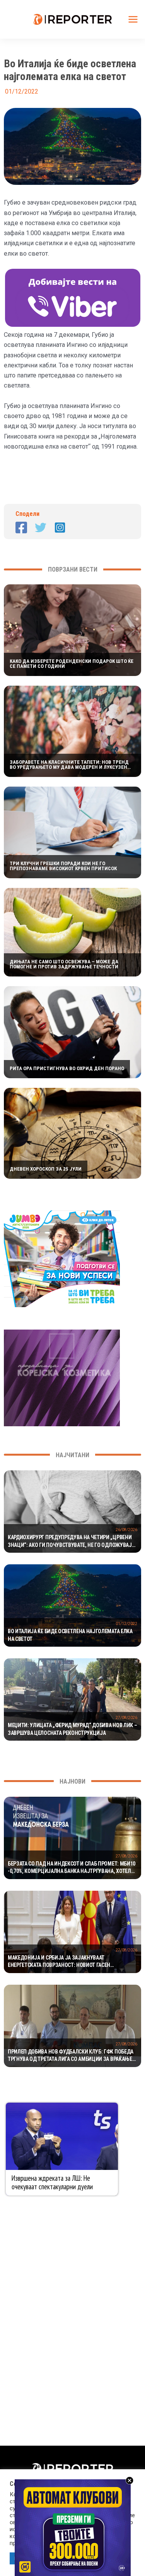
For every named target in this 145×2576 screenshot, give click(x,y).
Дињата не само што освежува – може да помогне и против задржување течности (64, 964)
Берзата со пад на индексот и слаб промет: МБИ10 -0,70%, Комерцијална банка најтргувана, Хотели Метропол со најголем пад (72, 1868)
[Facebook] (21, 527)
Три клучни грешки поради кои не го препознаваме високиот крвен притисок (63, 866)
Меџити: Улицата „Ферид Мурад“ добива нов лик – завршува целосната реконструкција (72, 1729)
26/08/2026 (126, 1530)
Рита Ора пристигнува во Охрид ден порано (67, 1068)
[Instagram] (60, 527)
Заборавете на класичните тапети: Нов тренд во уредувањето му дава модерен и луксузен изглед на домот (69, 765)
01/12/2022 (126, 1624)
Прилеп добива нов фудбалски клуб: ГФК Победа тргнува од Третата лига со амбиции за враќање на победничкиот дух (71, 2056)
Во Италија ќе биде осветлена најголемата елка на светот (70, 1635)
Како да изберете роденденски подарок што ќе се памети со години (72, 664)
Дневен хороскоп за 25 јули (46, 1169)
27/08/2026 (126, 1718)
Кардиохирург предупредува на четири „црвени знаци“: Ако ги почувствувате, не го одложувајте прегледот (72, 1542)
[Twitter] (41, 527)
